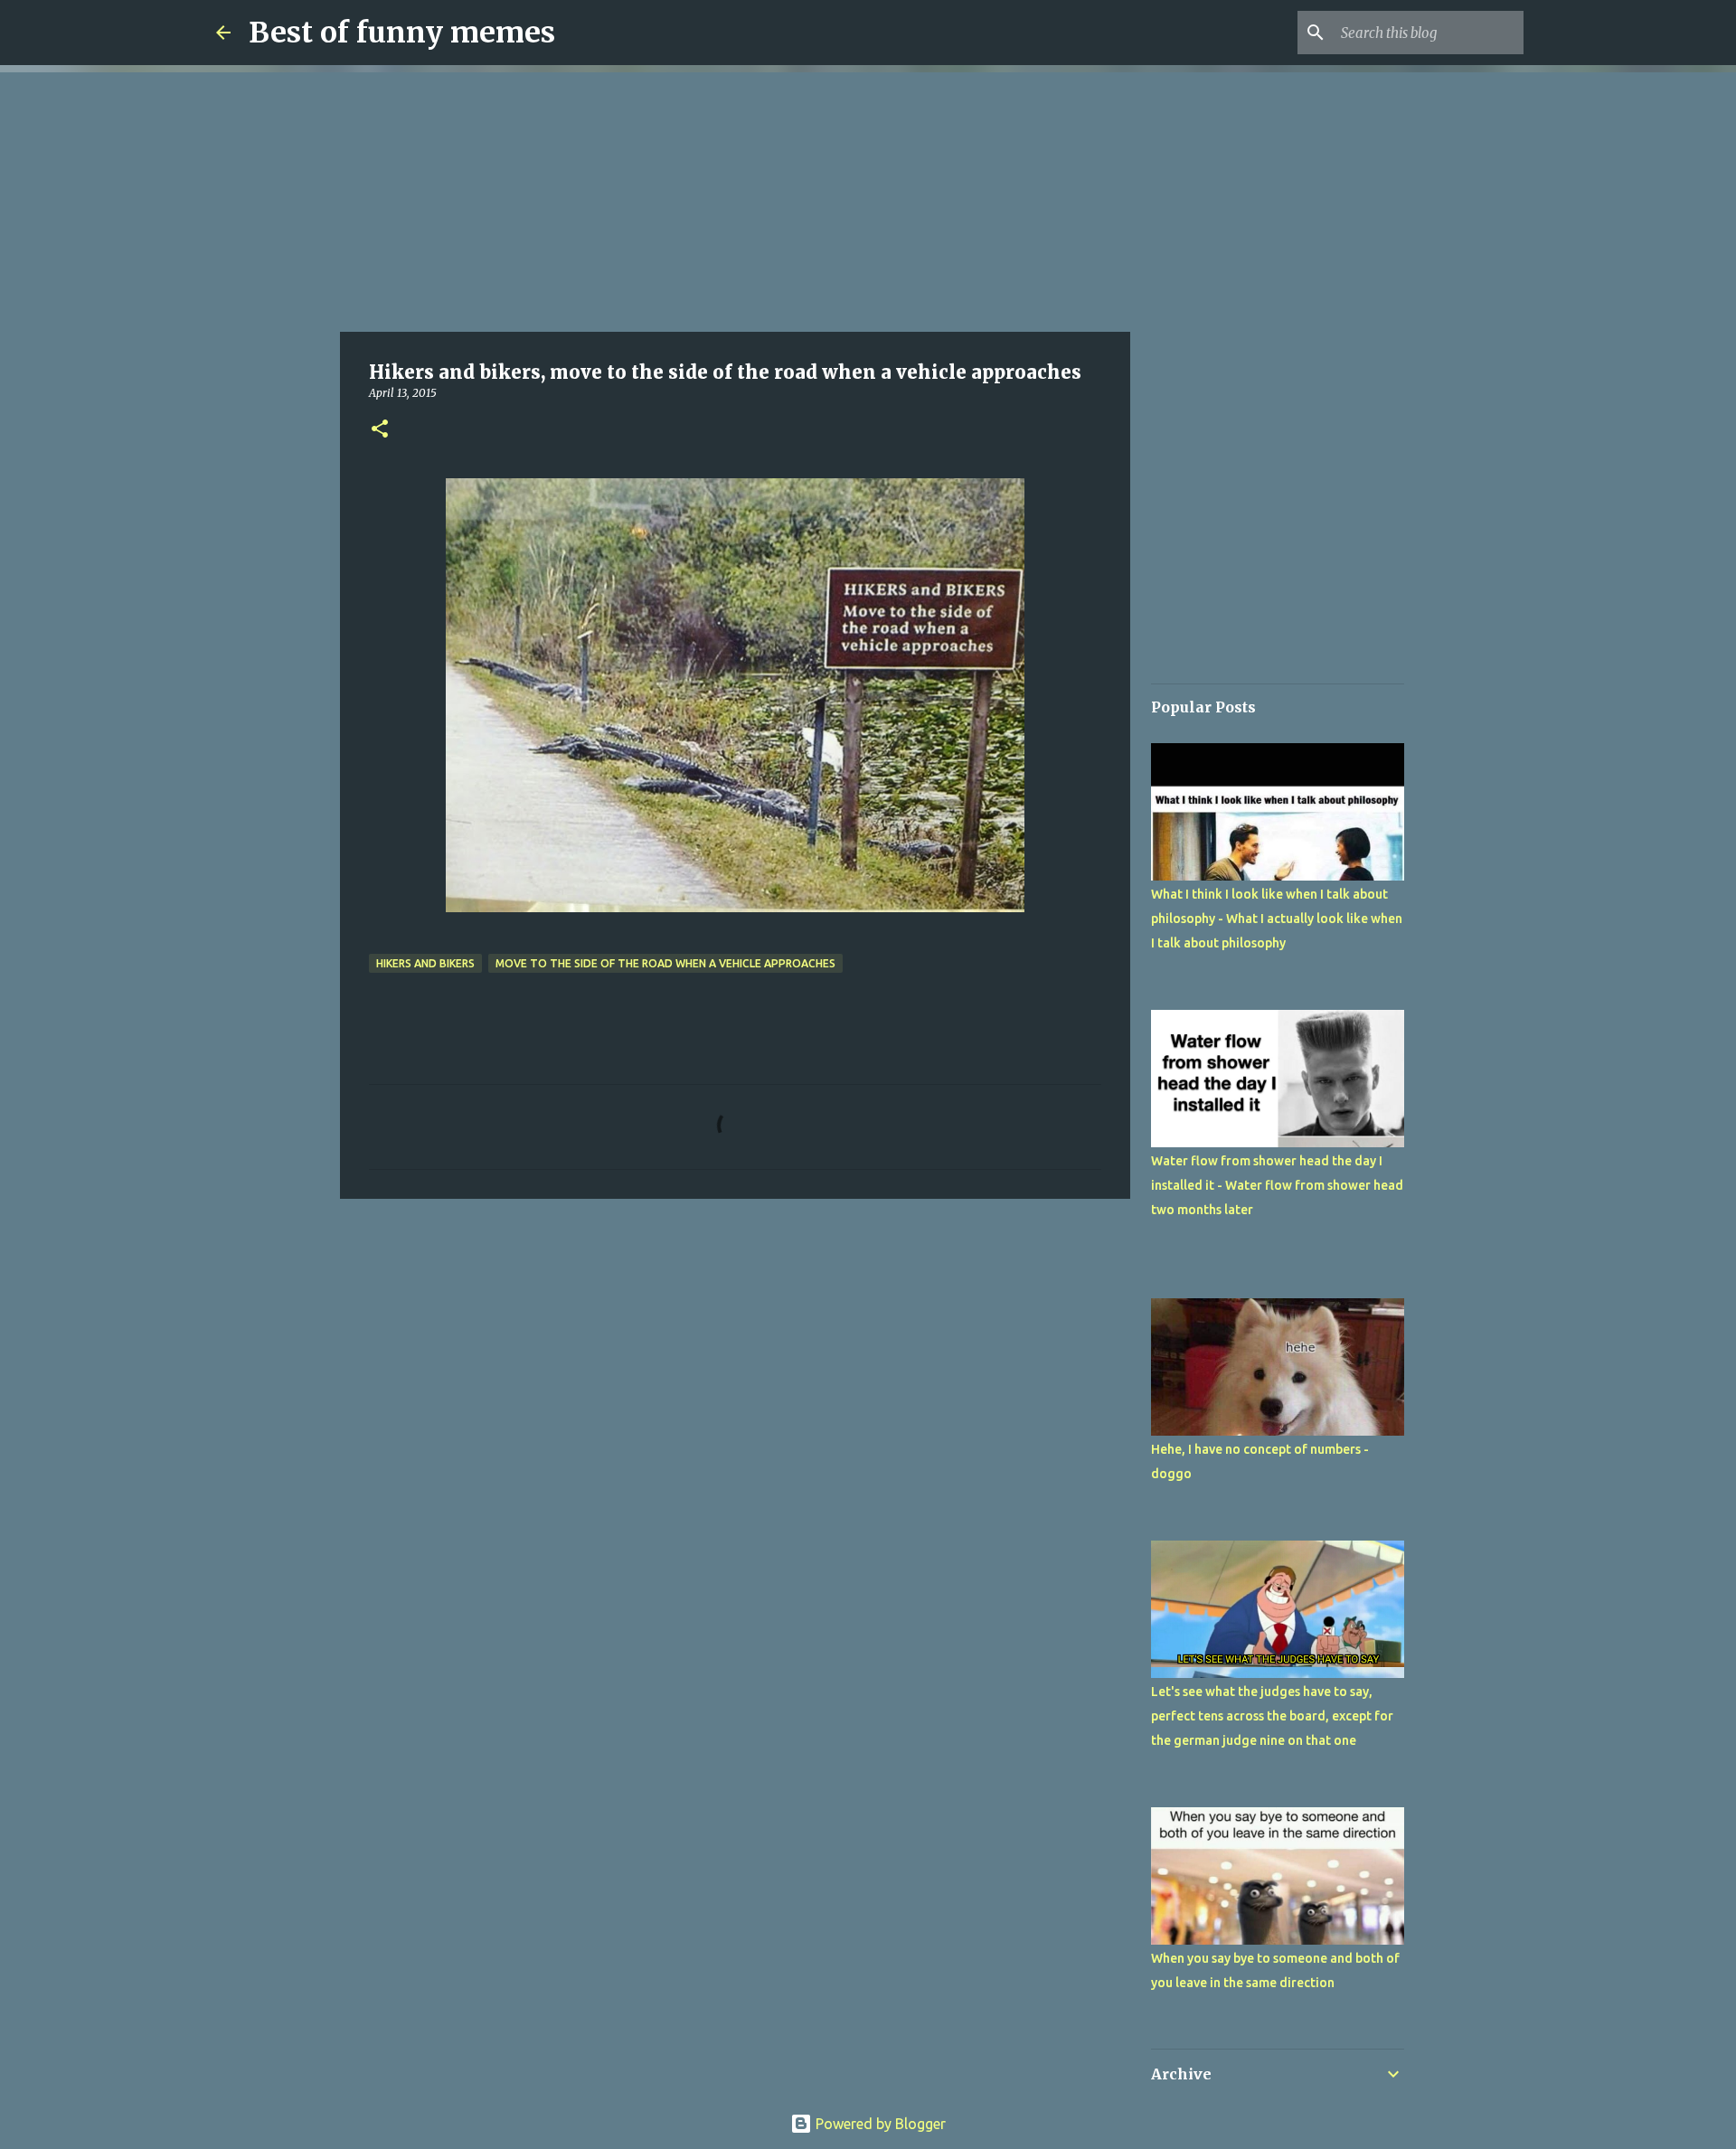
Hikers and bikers (425, 963)
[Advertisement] (735, 199)
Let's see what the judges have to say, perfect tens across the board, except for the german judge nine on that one (1272, 1716)
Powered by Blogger (879, 2124)
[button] (380, 430)
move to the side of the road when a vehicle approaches (665, 963)
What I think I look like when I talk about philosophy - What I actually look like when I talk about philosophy (1277, 919)
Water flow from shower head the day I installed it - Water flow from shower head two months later (1277, 1185)
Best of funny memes (402, 33)
